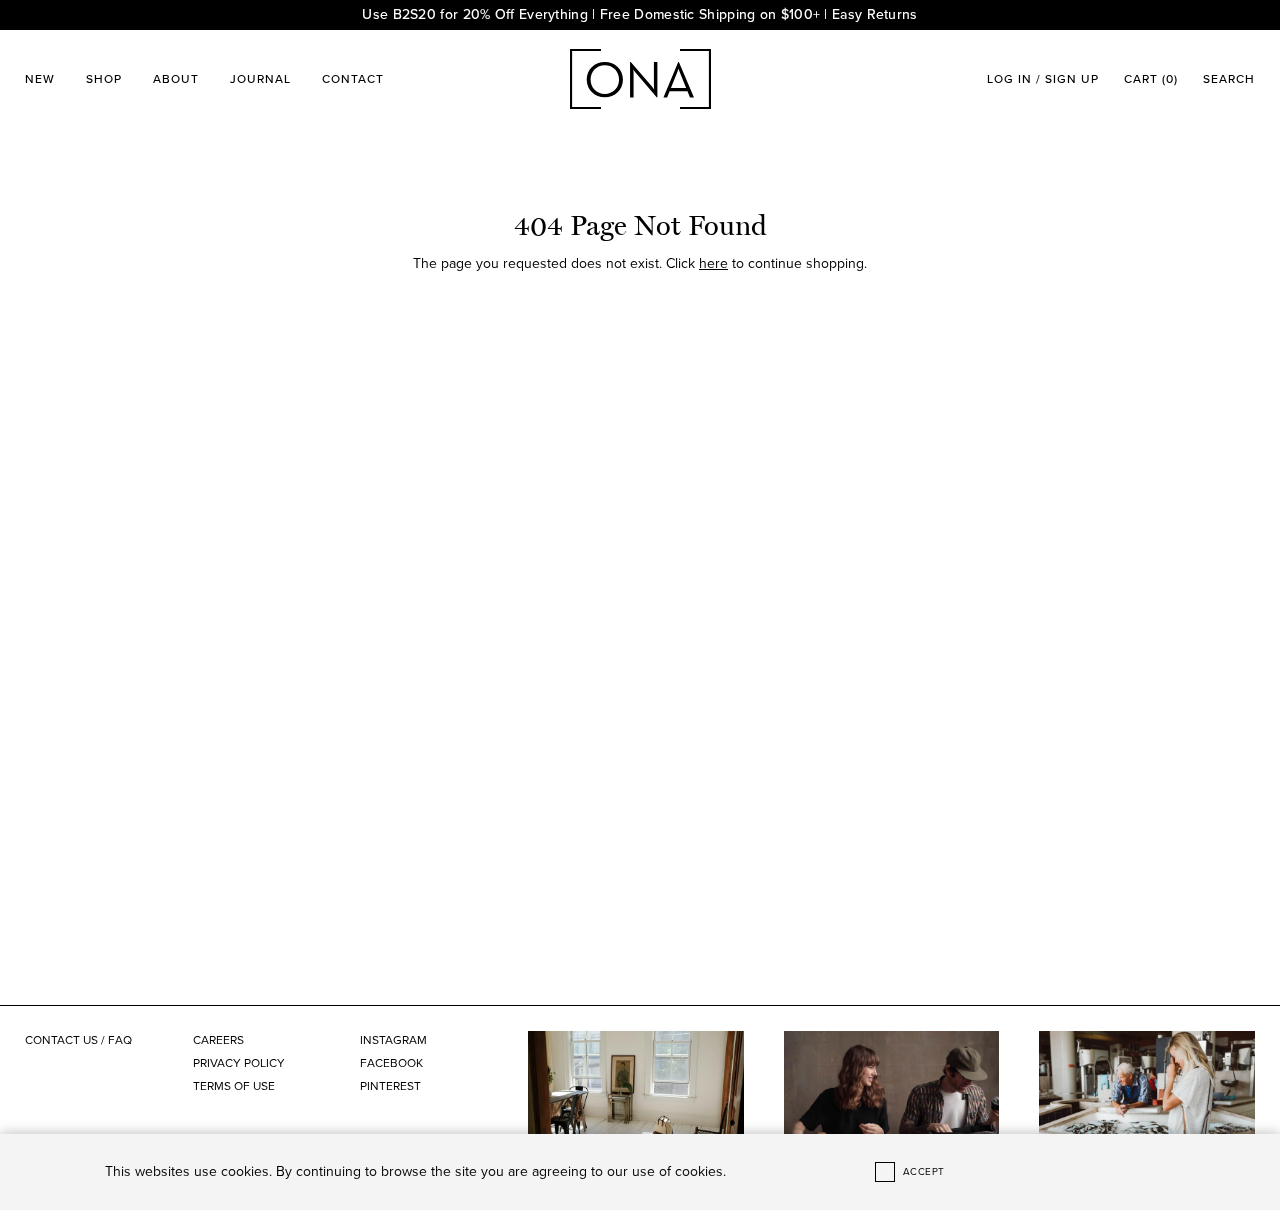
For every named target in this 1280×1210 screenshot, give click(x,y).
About (176, 79)
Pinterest (390, 1086)
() (1151, 79)
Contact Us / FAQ (78, 1040)
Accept (924, 1172)
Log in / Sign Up (1043, 79)
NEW (40, 79)
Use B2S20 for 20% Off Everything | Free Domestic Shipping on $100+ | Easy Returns (639, 14)
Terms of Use (234, 1086)
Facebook (391, 1063)
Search (1229, 79)
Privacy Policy (239, 1063)
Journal (260, 79)
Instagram (393, 1040)
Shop (104, 79)
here (713, 263)
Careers (218, 1040)
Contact (353, 79)
